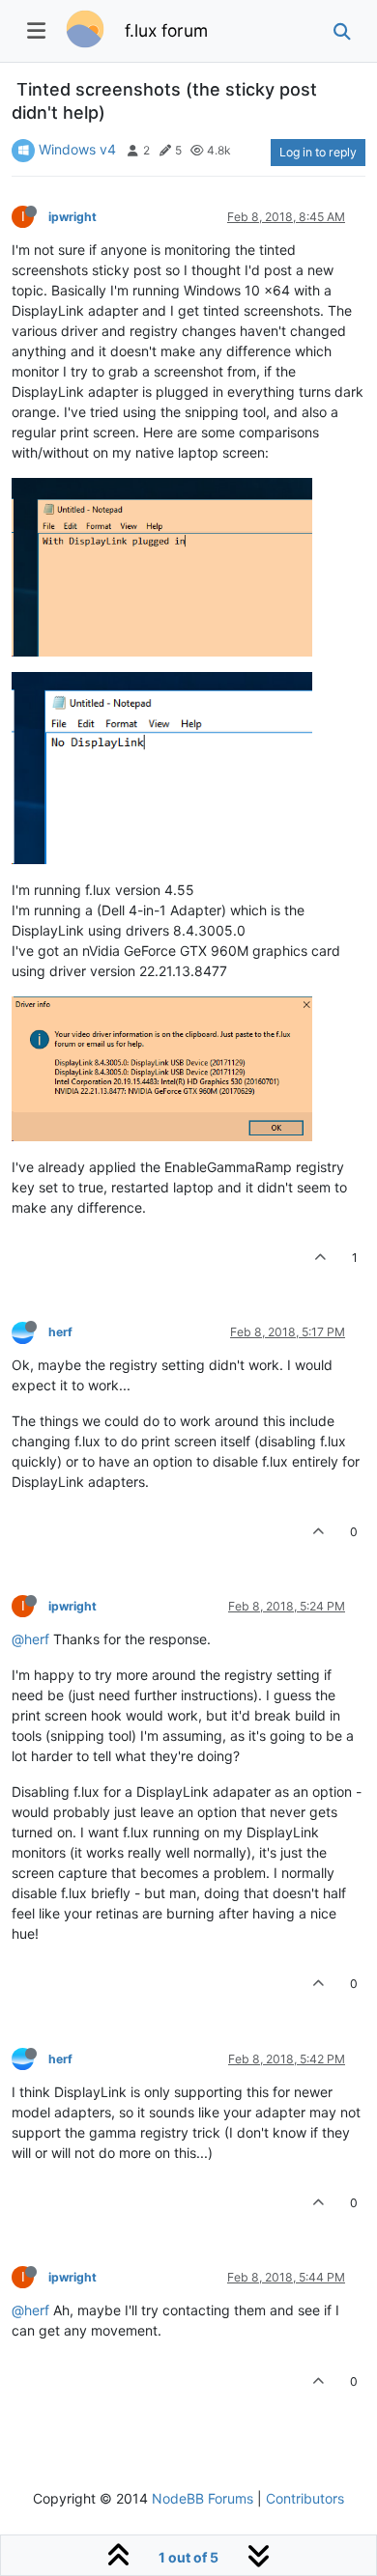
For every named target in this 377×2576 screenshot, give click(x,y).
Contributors (305, 2498)
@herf (30, 1639)
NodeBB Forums (203, 2498)
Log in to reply (318, 152)
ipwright (72, 217)
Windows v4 (77, 149)
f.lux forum (166, 30)
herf (60, 1332)
